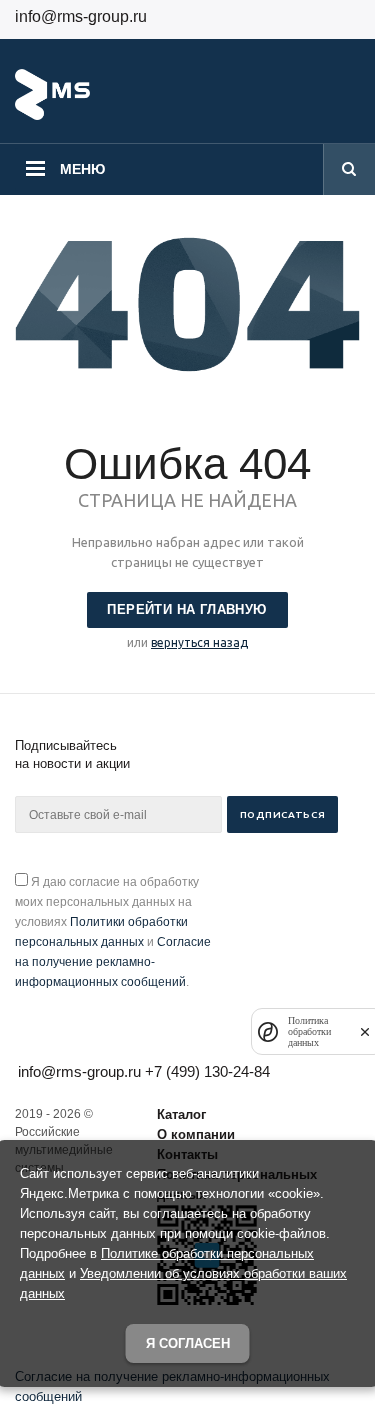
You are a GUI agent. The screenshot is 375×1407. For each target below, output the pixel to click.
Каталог (181, 1114)
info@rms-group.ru (81, 16)
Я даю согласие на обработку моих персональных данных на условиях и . (113, 932)
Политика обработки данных (309, 1031)
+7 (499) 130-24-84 (207, 1071)
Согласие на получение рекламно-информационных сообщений (113, 962)
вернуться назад (199, 642)
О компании (196, 1134)
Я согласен (188, 1343)
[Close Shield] (365, 1031)
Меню (82, 169)
